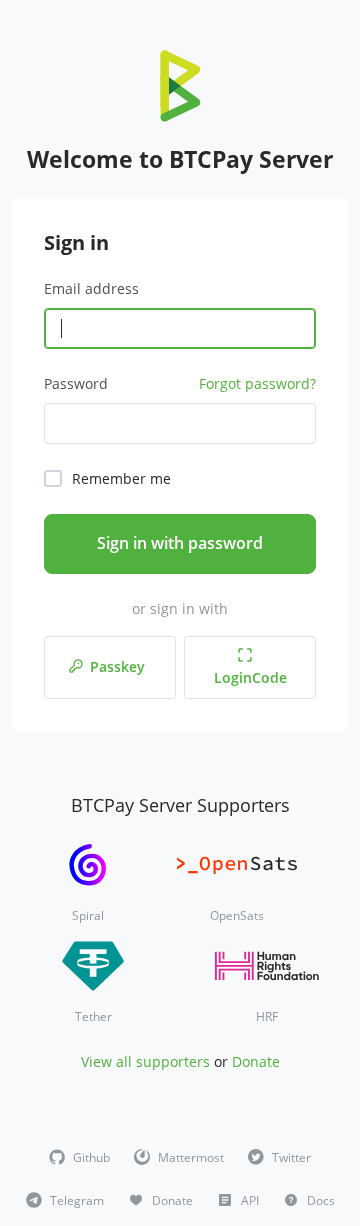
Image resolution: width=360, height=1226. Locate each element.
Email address (91, 288)
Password (76, 383)
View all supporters (145, 1061)
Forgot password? (257, 383)
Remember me (121, 478)
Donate (256, 1061)
